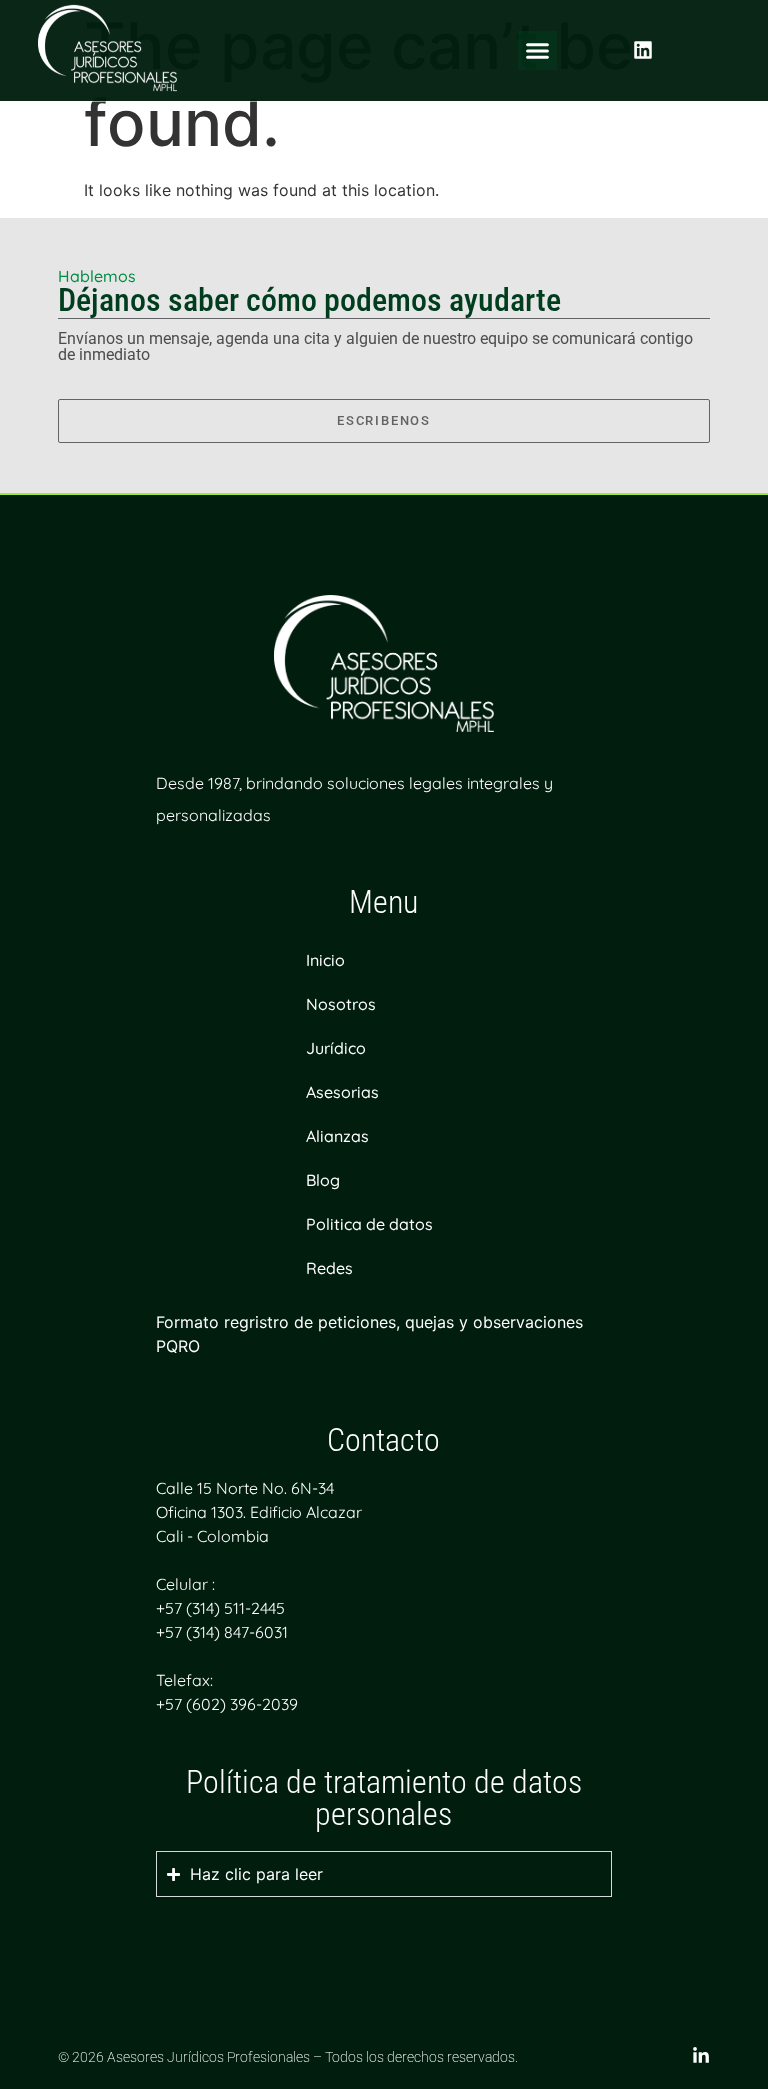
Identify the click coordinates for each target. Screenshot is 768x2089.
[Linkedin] (643, 50)
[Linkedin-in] (701, 2056)
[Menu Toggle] (537, 50)
